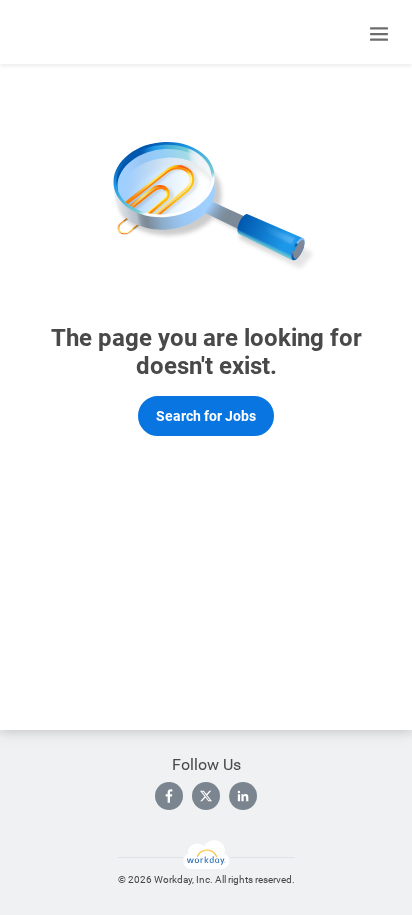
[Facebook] (169, 796)
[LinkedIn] (243, 796)
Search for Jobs (206, 416)
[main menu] (379, 34)
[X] (206, 796)
